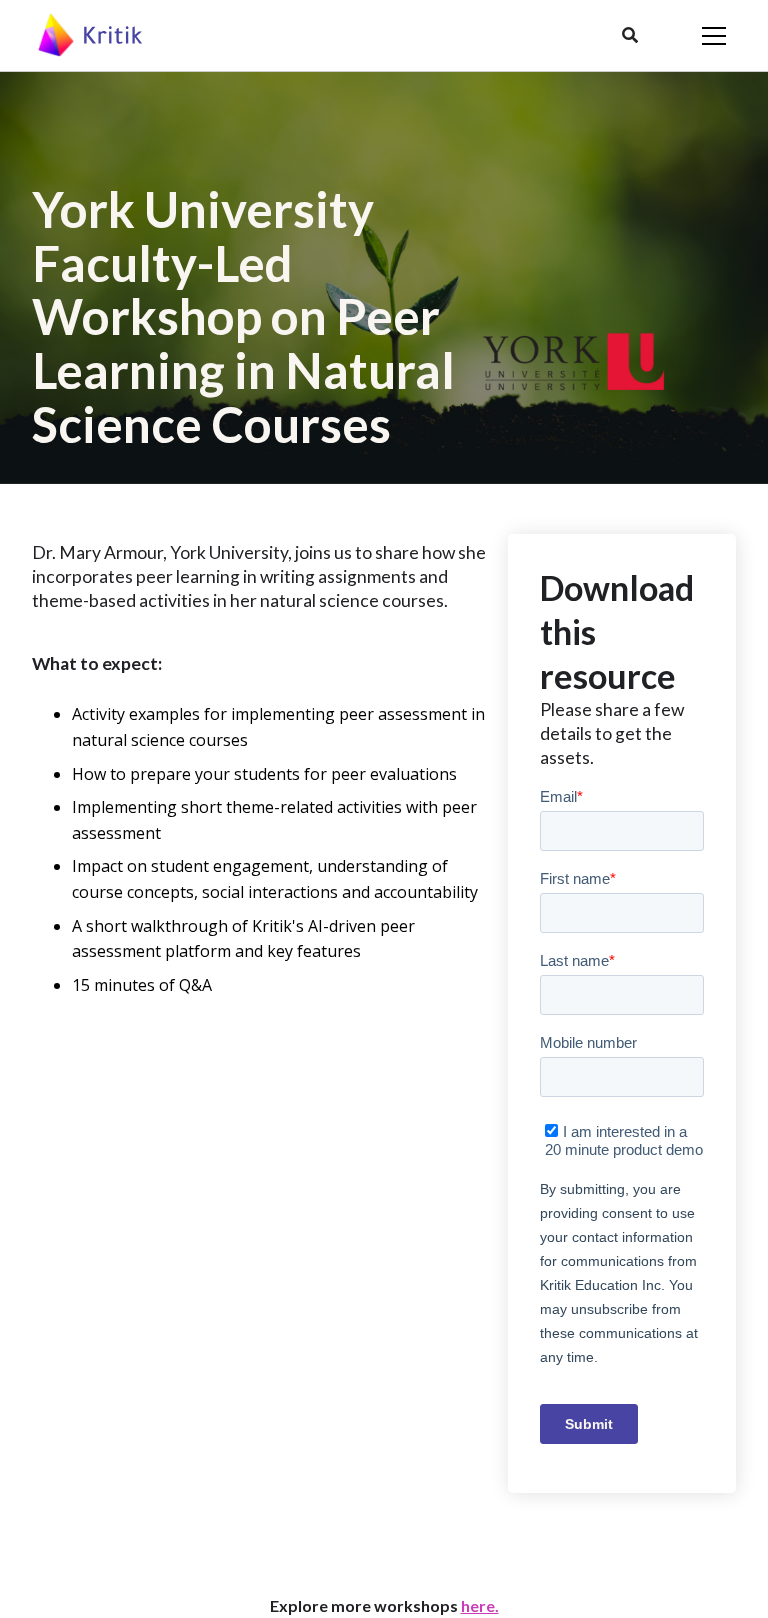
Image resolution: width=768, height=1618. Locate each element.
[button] (630, 36)
